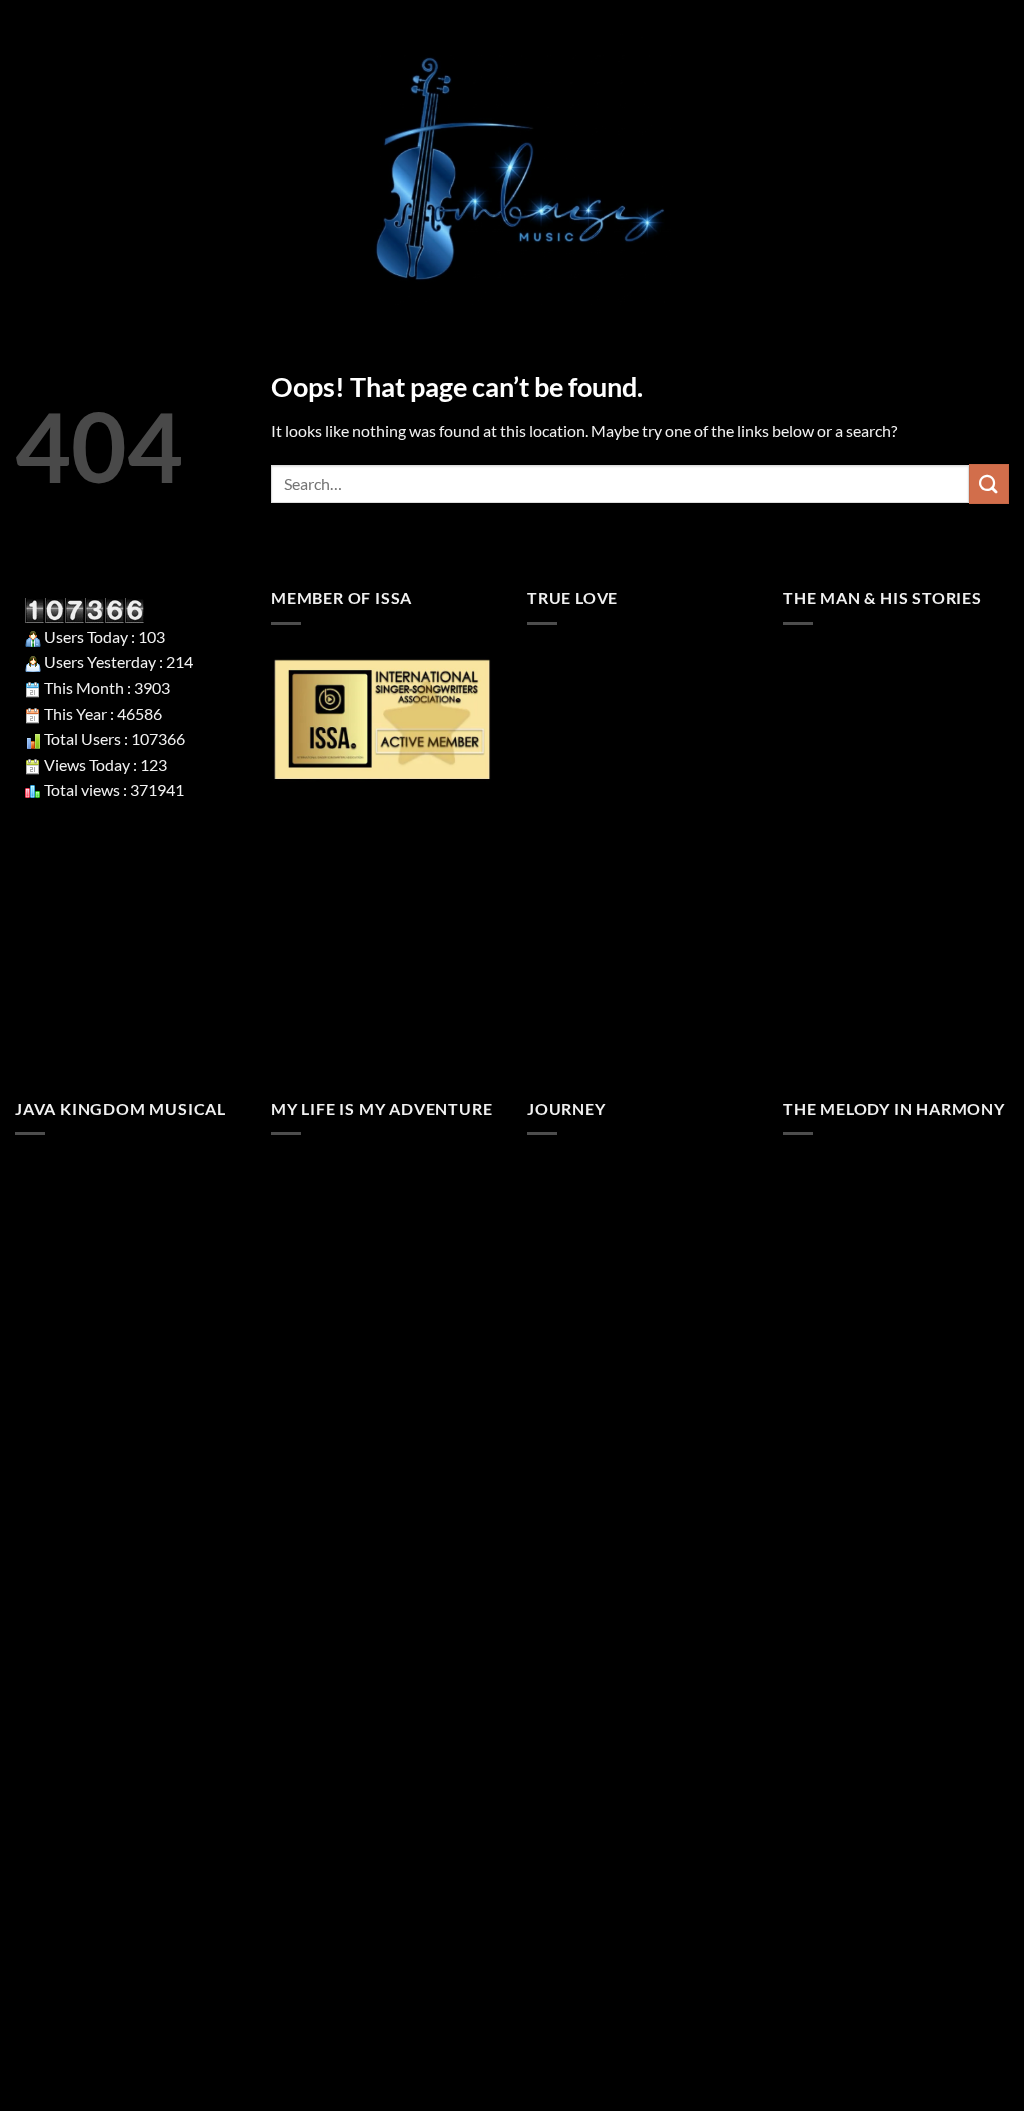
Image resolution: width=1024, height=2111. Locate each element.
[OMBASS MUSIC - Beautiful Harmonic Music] (512, 169)
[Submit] (989, 483)
